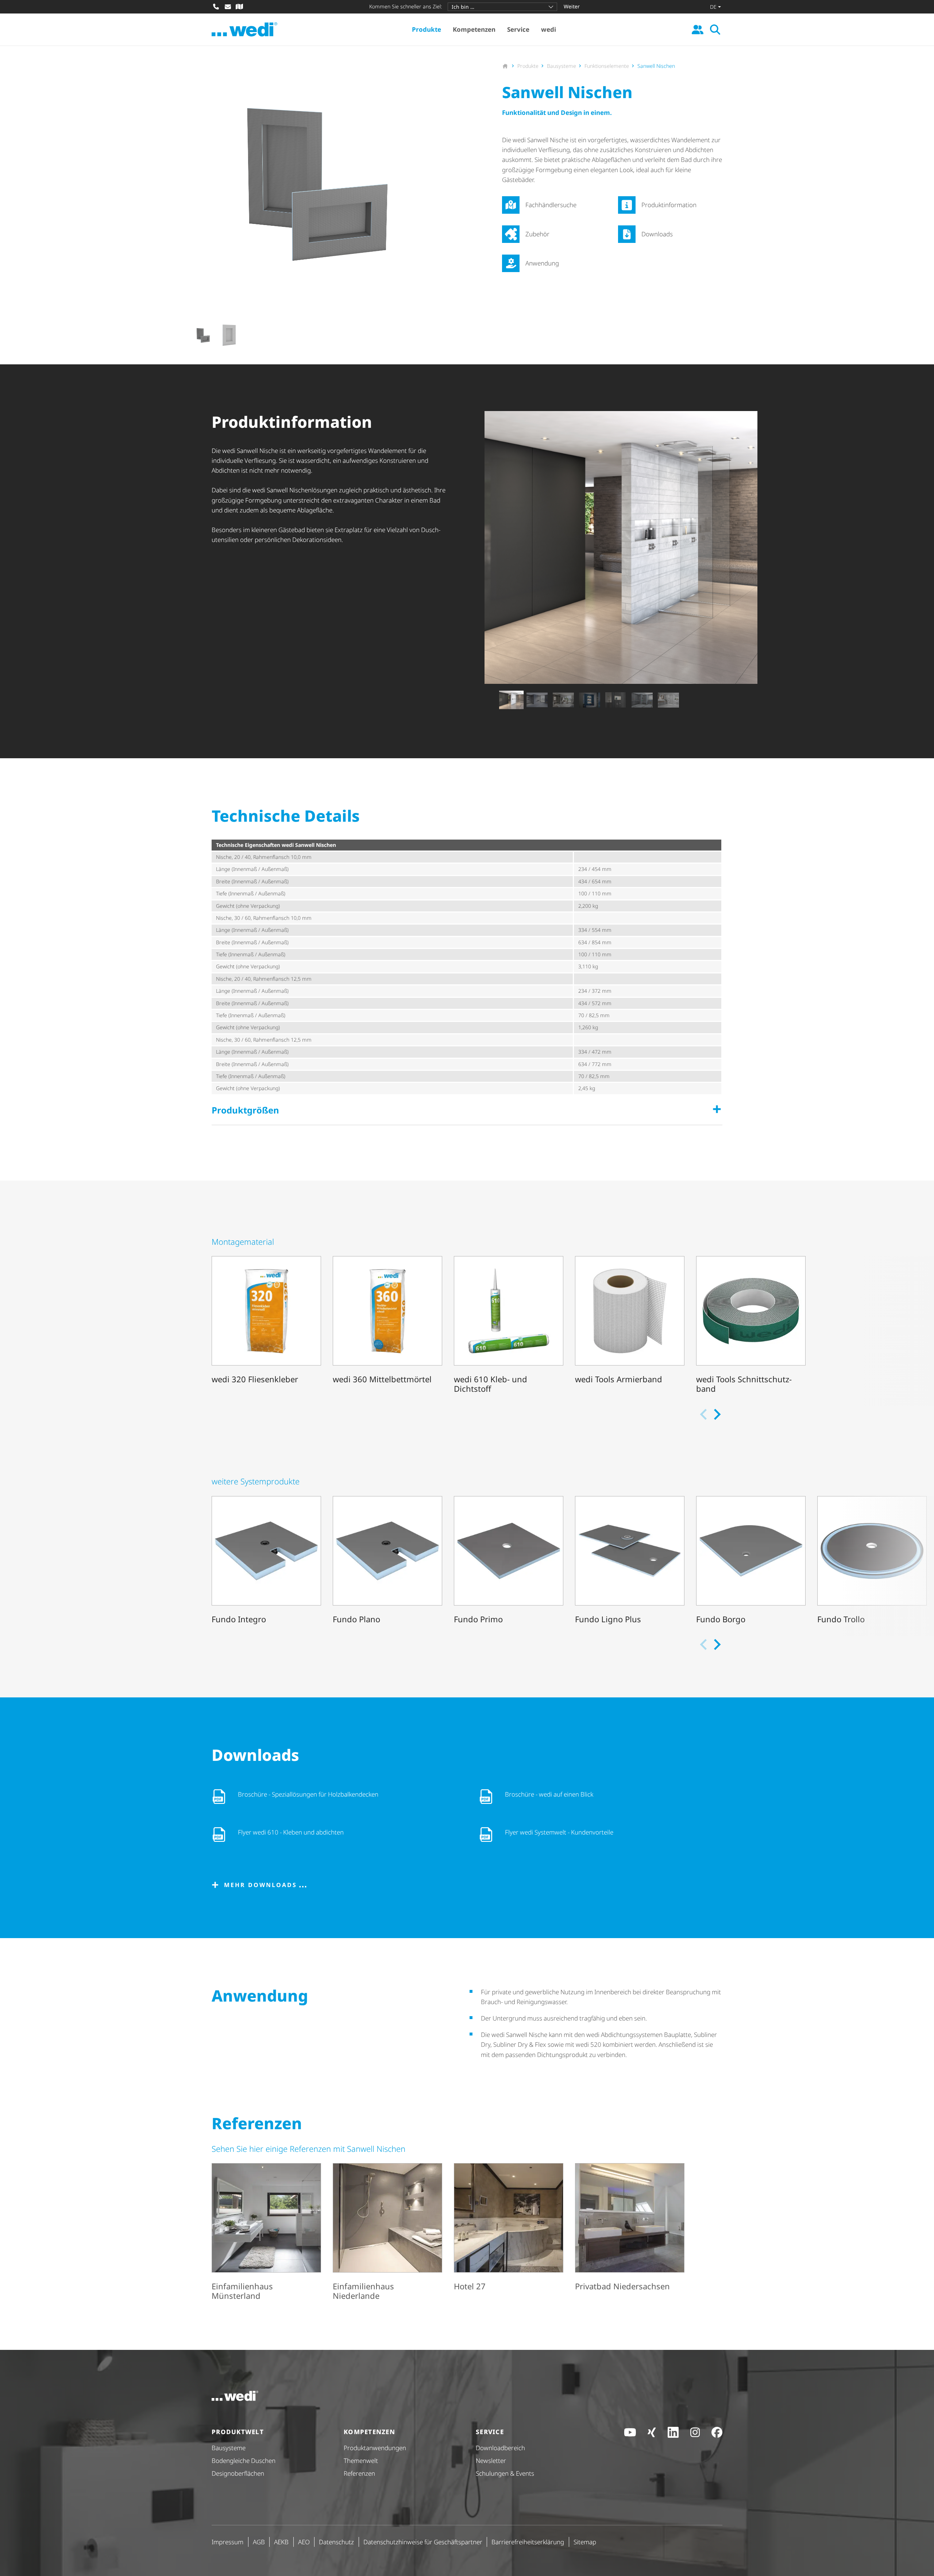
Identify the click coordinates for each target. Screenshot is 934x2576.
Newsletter (491, 2461)
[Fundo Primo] (509, 1561)
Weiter (572, 6)
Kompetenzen (474, 29)
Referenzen (359, 2473)
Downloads (657, 234)
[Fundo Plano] (387, 1561)
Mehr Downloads (260, 1885)
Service (518, 29)
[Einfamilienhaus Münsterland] (266, 2233)
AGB (259, 2542)
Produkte (427, 29)
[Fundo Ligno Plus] (630, 1561)
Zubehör (537, 234)
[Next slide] (461, 335)
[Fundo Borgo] (751, 1561)
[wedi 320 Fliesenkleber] (266, 1326)
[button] (203, 335)
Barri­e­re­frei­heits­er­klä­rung (528, 2542)
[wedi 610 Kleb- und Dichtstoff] (509, 1326)
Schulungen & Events (505, 2473)
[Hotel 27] (509, 2233)
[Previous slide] (491, 700)
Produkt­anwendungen (375, 2448)
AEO (304, 2542)
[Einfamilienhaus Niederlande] (387, 2233)
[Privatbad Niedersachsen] (630, 2233)
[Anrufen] (216, 7)
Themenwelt (361, 2461)
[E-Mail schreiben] (228, 7)
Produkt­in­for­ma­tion (669, 205)
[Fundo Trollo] (872, 1561)
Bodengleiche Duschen (244, 2461)
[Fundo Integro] (266, 1561)
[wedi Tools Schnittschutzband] (751, 1326)
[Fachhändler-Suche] (239, 7)
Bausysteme (229, 2448)
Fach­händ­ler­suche (551, 205)
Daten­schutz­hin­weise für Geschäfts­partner (423, 2542)
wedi (549, 29)
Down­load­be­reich (500, 2448)
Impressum (227, 2542)
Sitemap (585, 2542)
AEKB (281, 2542)
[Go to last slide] (183, 335)
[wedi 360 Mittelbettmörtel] (387, 1326)
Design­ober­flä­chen (238, 2473)
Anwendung (542, 263)
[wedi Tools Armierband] (630, 1326)
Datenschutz (336, 2542)
